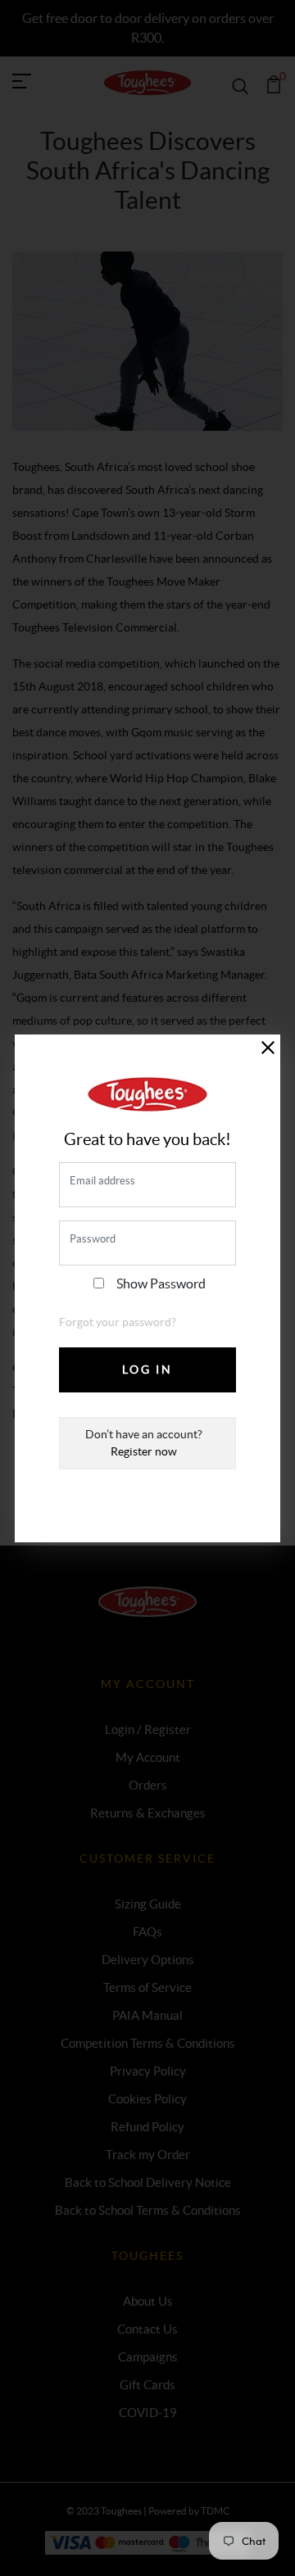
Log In (147, 1369)
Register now (144, 1451)
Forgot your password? (118, 1322)
